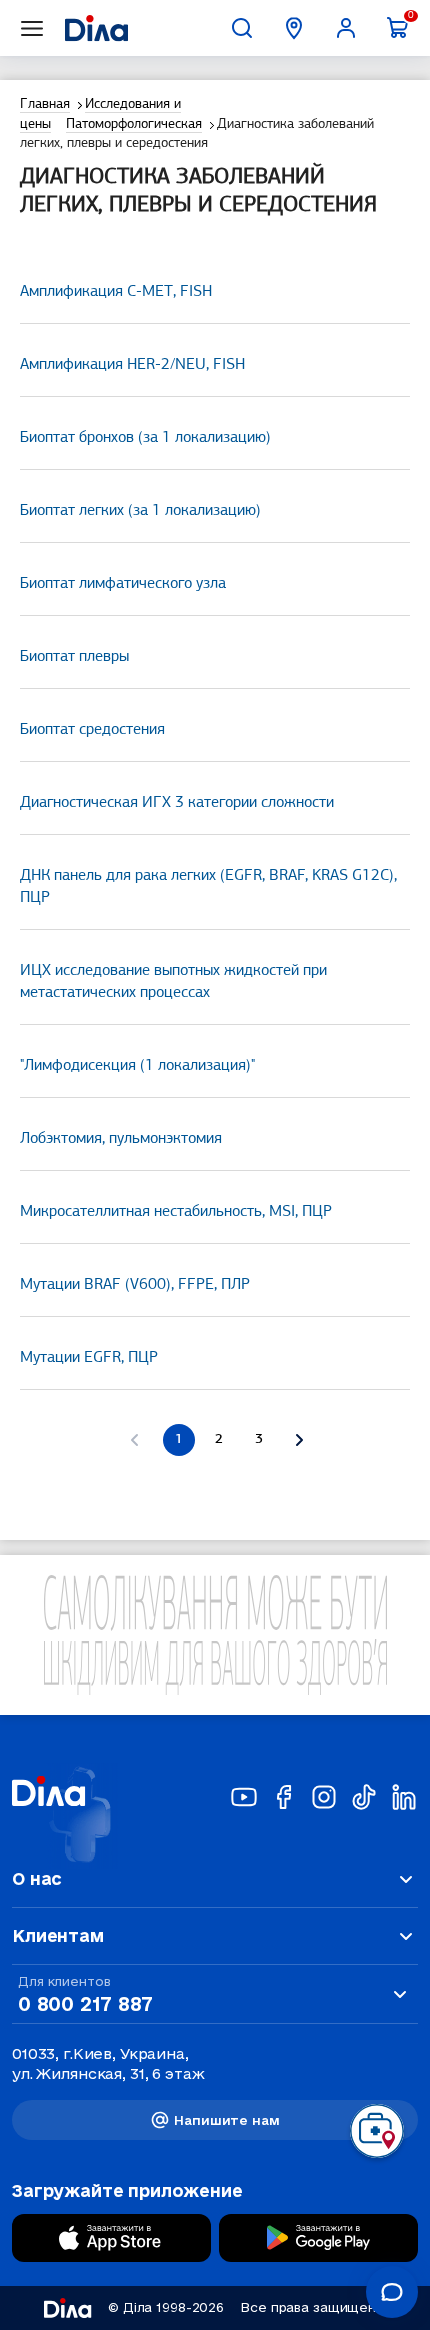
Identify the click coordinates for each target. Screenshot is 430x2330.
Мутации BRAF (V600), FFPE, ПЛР (135, 1285)
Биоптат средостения (92, 730)
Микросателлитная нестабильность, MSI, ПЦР (176, 1212)
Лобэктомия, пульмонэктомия (121, 1139)
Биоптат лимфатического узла (123, 584)
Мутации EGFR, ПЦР (89, 1358)
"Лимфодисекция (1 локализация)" (137, 1066)
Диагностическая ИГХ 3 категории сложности (177, 803)
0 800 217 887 (85, 2004)
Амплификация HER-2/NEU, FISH (132, 365)
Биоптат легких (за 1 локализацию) (140, 511)
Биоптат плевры (74, 657)
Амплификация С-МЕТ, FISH (116, 292)
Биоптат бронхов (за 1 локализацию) (145, 438)
